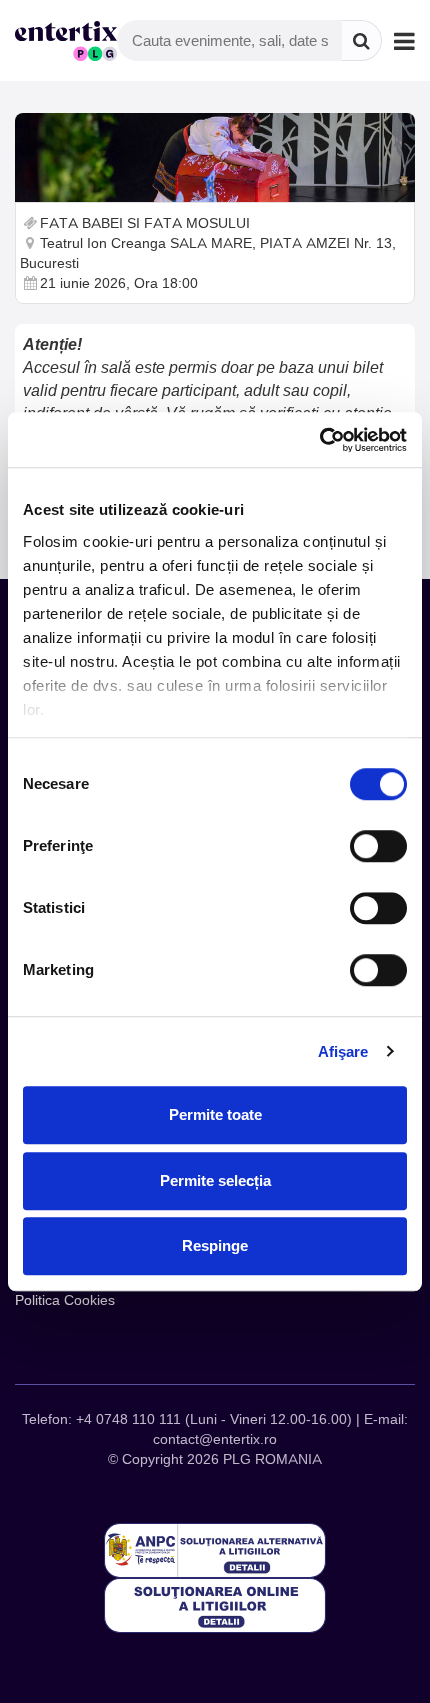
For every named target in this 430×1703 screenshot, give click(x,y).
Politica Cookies (65, 1300)
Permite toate (215, 1114)
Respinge (215, 1245)
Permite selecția (215, 1180)
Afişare (343, 1051)
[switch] (378, 846)
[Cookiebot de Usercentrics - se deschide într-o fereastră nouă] (319, 440)
